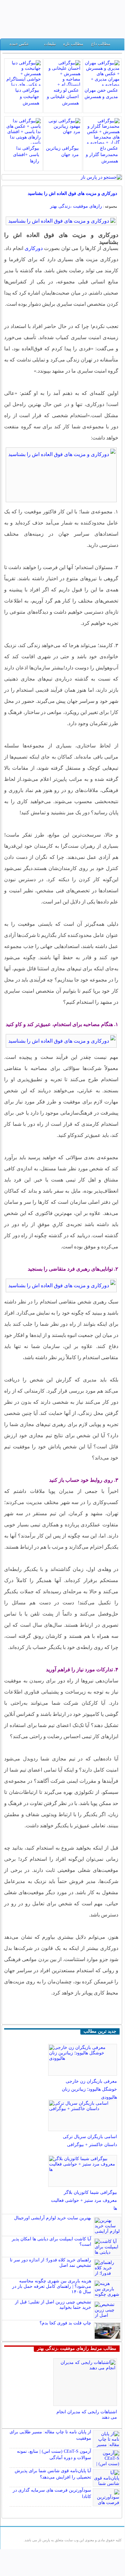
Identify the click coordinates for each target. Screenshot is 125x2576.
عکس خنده (19, 44)
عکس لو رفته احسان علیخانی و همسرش (63, 97)
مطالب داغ (101, 44)
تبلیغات (50, 44)
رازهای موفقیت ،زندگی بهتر (76, 206)
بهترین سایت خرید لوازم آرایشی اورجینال (53, 2218)
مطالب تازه (73, 44)
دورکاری (34, 248)
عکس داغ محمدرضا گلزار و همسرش (102, 155)
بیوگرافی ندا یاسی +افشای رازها (26, 155)
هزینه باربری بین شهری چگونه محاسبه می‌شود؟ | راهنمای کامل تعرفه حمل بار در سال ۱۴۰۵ (52, 2286)
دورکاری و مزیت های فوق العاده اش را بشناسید (72, 193)
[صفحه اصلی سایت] (118, 45)
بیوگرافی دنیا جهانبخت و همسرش (27, 97)
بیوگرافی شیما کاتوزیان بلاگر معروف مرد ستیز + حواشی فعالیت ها (84, 2200)
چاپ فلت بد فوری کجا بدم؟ (65, 2323)
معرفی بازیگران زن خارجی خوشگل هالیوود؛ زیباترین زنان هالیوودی (89, 2089)
